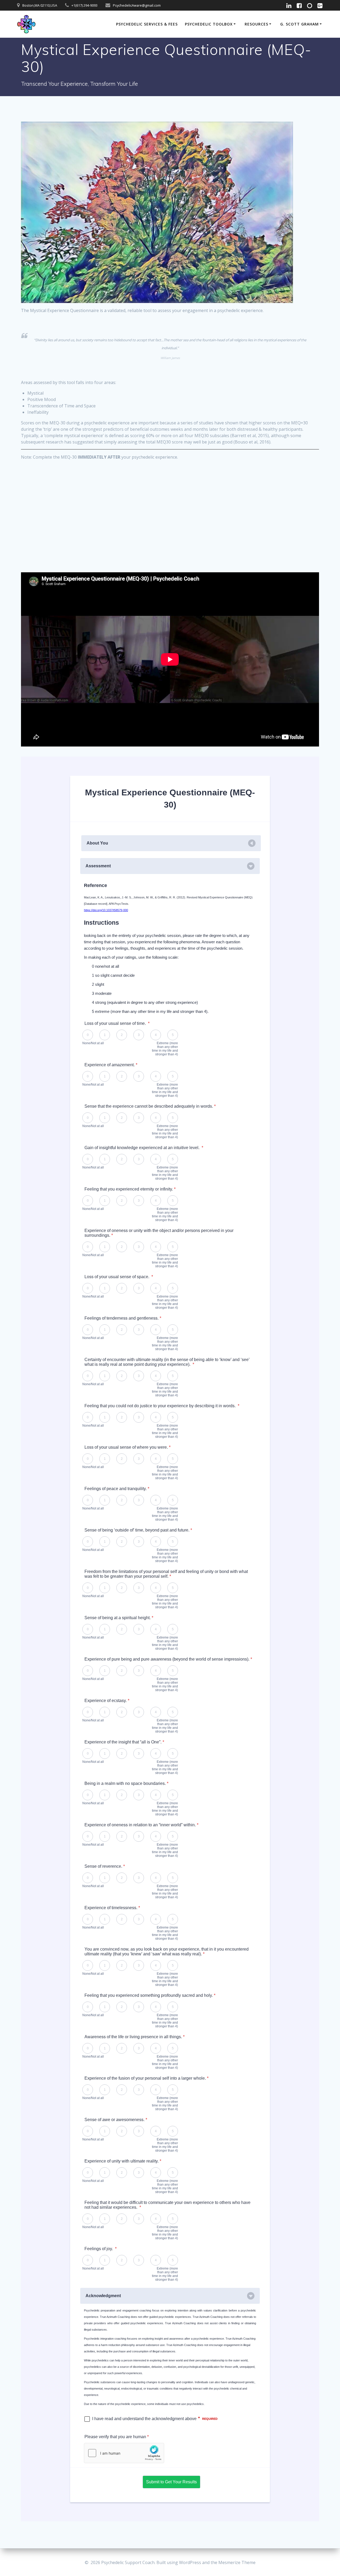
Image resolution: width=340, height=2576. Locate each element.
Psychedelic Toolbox (209, 24)
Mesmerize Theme (237, 2562)
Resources (256, 24)
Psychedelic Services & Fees (147, 24)
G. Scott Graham (299, 24)
